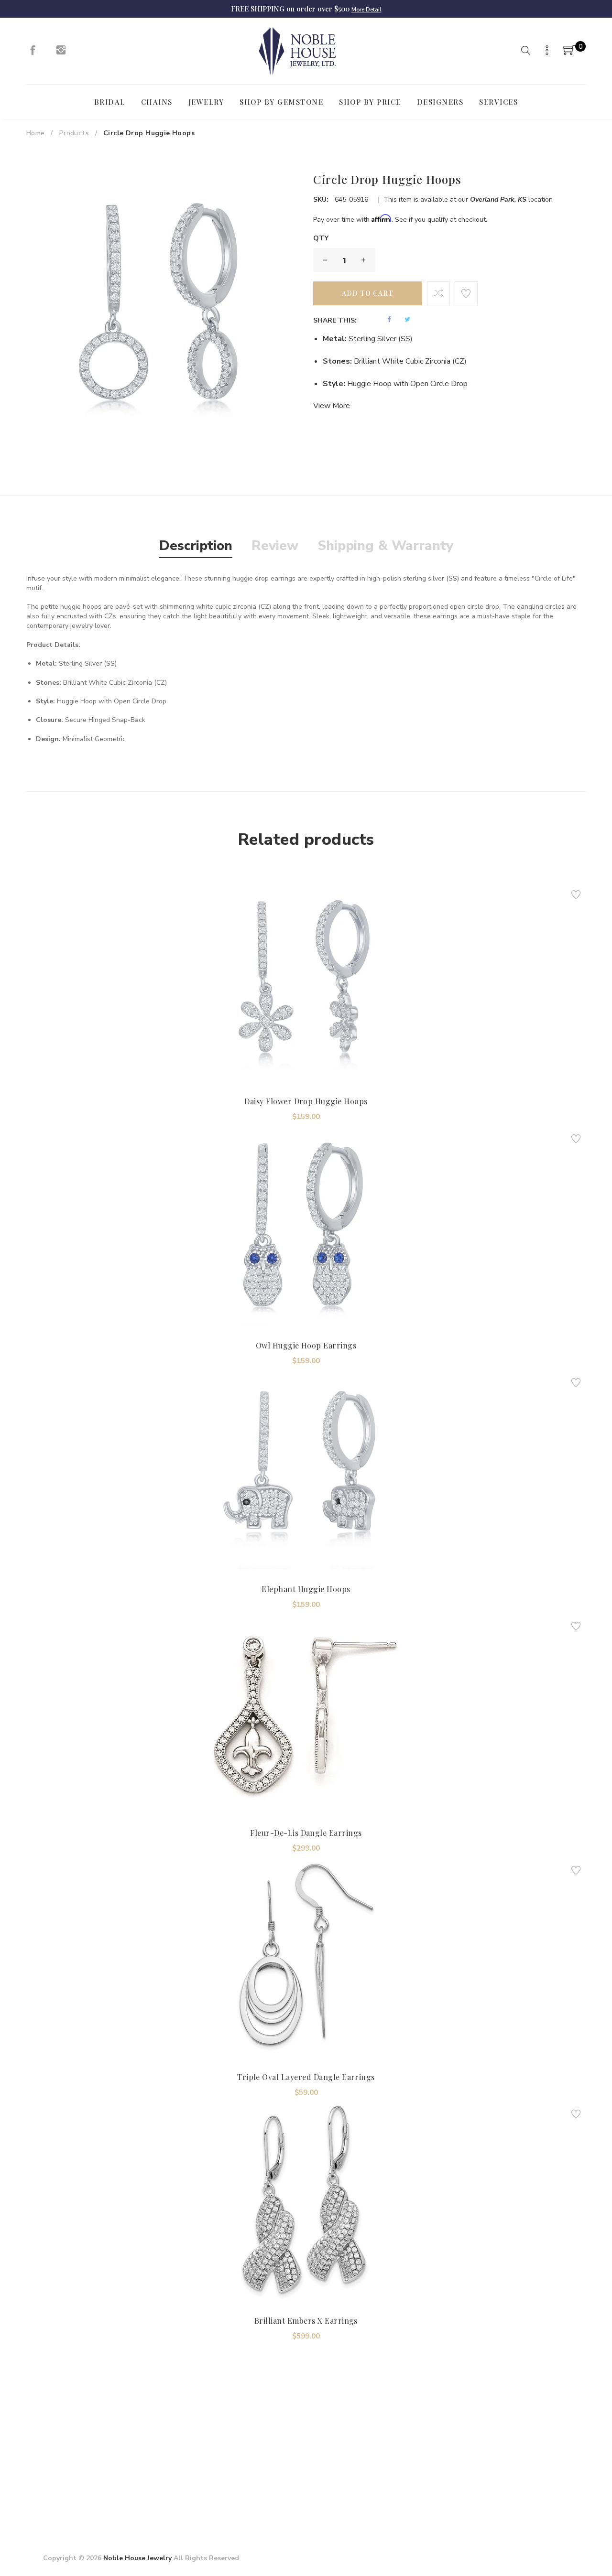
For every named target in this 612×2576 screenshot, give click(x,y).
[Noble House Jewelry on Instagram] (61, 53)
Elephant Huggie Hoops (306, 1589)
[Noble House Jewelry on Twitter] (481, 2447)
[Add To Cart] (280, 1059)
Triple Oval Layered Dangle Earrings (306, 2077)
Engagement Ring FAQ (213, 2495)
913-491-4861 (89, 2496)
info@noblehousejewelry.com (88, 2483)
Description (196, 546)
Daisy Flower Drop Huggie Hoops (306, 1101)
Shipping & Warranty (385, 546)
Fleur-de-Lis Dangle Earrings (306, 1833)
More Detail (366, 10)
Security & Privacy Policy (216, 2465)
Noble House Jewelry (137, 2558)
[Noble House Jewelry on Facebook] (33, 53)
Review (275, 546)
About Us (193, 2450)
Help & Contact (292, 2450)
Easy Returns (378, 2459)
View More (332, 406)
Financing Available (388, 2474)
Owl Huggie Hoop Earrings (306, 1345)
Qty (321, 238)
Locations (193, 2480)
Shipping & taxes (294, 2465)
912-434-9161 (91, 2510)
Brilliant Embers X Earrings (306, 2321)
